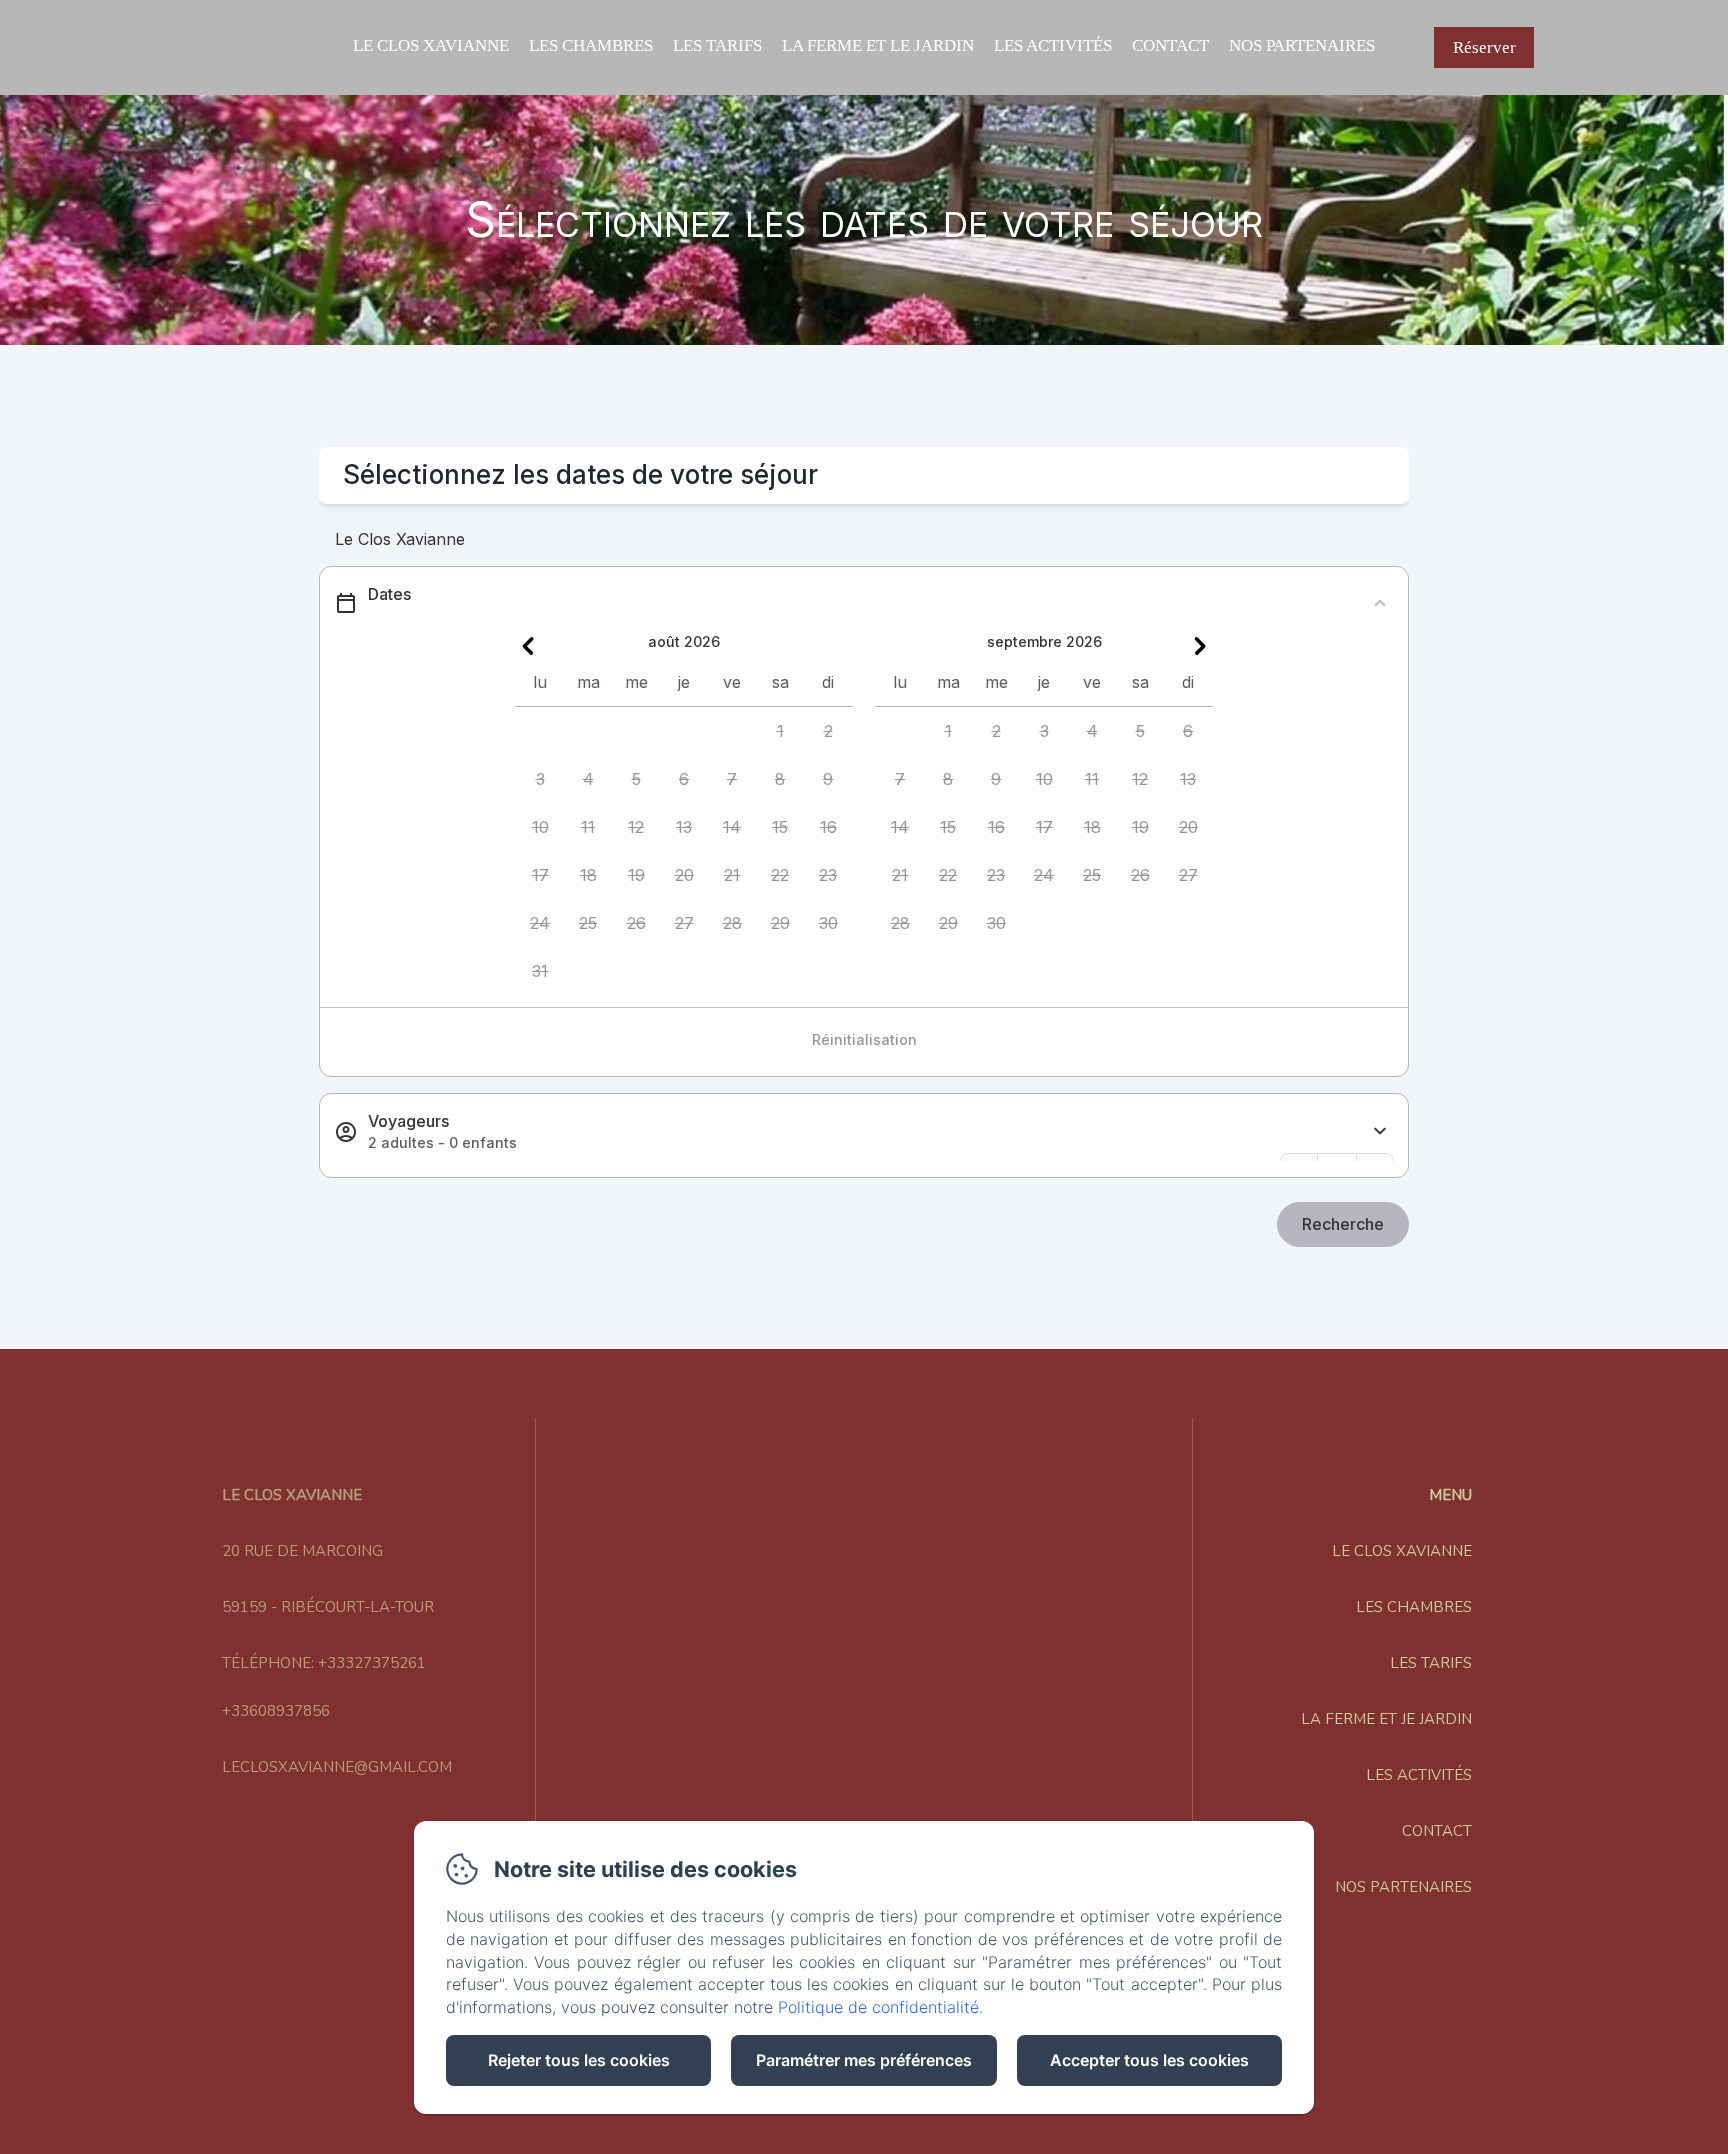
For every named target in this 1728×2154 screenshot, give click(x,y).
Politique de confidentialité (878, 2007)
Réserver (1484, 47)
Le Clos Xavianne (431, 45)
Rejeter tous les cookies (579, 2060)
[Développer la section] (1380, 1131)
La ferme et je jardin (1386, 1719)
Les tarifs (717, 45)
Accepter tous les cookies (1149, 2060)
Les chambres (591, 45)
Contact (1170, 45)
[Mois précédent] (528, 646)
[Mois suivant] (1200, 646)
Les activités (1053, 45)
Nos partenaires (1302, 45)
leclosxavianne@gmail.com (337, 1767)
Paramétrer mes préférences (864, 2060)
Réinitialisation (864, 1039)
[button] (780, 731)
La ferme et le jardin (878, 45)
